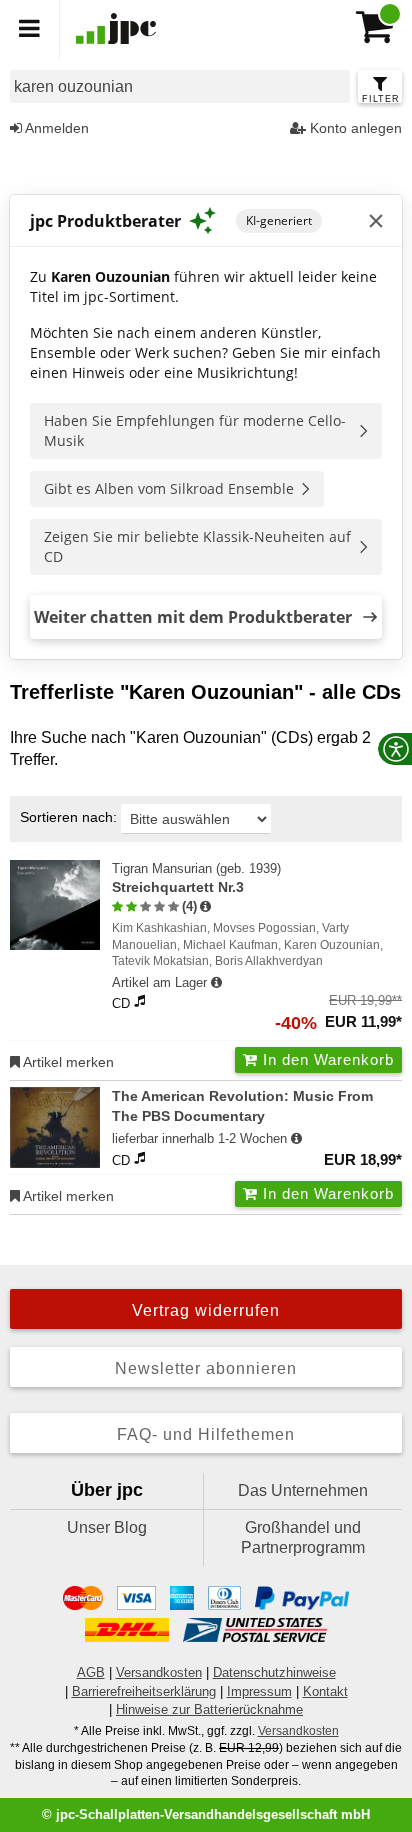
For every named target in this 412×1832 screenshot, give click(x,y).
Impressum (259, 1691)
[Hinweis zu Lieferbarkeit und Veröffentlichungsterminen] (216, 983)
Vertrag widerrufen (206, 1310)
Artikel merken (67, 1062)
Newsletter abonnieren (206, 1368)
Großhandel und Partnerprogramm (303, 1537)
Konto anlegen (354, 128)
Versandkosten (159, 1672)
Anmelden (55, 128)
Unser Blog (107, 1527)
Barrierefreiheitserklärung (144, 1691)
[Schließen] (376, 221)
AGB (91, 1672)
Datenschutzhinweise (274, 1672)
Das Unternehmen (303, 1490)
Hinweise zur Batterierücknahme (209, 1709)
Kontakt (325, 1691)
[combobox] (180, 86)
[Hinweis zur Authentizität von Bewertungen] (205, 907)
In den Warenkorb (326, 1059)
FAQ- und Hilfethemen (206, 1434)
